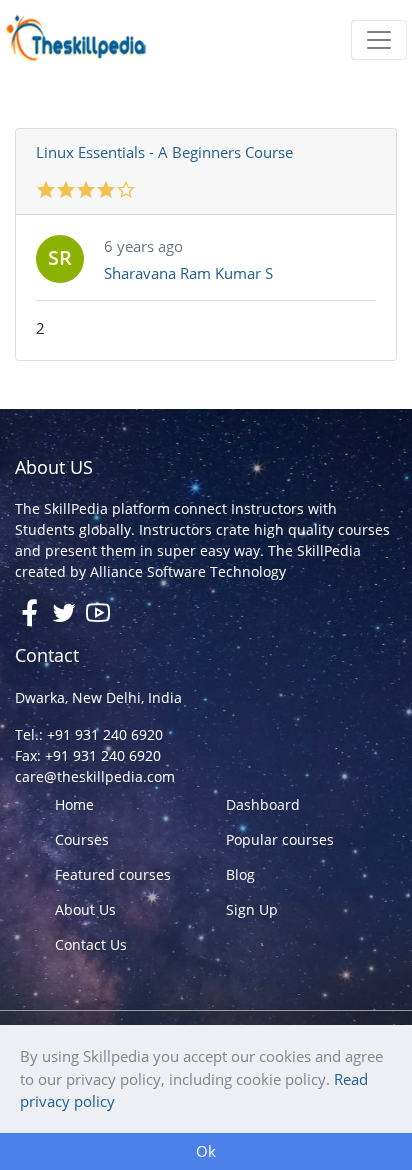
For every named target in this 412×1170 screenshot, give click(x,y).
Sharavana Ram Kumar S (188, 273)
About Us (85, 909)
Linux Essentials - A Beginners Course (164, 152)
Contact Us (91, 944)
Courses (82, 839)
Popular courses (280, 839)
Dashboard (263, 804)
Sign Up (252, 909)
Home (74, 804)
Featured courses (113, 874)
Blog (240, 874)
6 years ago (143, 246)
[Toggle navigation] (379, 40)
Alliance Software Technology (188, 571)
